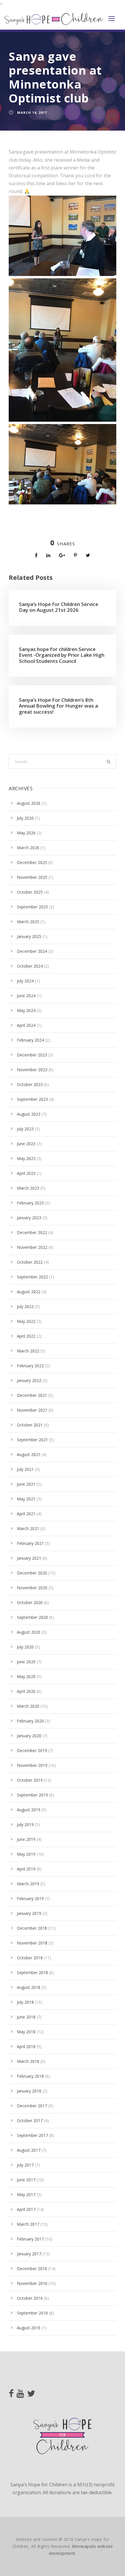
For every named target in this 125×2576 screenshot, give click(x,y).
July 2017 (25, 2165)
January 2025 (29, 936)
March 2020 (28, 1706)
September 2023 (32, 1099)
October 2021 (30, 1425)
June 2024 (26, 996)
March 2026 (28, 848)
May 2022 (26, 1321)
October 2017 (30, 2120)
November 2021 (32, 1410)
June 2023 (26, 1144)
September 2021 (32, 1440)
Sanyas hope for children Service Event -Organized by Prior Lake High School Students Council (62, 655)
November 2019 (32, 1765)
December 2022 (32, 1232)
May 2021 (26, 1499)
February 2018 (30, 2076)
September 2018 (32, 1972)
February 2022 (30, 1366)
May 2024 (26, 1010)
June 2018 (26, 2017)
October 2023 (30, 1084)
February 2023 (30, 1203)
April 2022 (26, 1336)
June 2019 (26, 1839)
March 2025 (28, 922)
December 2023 (32, 1055)
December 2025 (32, 862)
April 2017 (26, 2209)
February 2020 (30, 1721)
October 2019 (30, 1780)
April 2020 (26, 1691)
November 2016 (32, 2283)
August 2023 (29, 1114)
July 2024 (25, 981)
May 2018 (26, 2032)
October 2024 (30, 966)
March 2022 (28, 1351)
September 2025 (32, 907)
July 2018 (25, 2002)
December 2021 (32, 1395)
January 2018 (29, 2091)
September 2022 (32, 1277)
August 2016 (29, 2328)
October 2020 (30, 1602)
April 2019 (26, 1869)
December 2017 (32, 2106)
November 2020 (32, 1588)
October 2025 (30, 892)
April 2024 (26, 1025)
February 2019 (30, 1898)
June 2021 (26, 1484)
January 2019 (29, 1913)
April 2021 (26, 1514)
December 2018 (32, 1928)
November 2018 (32, 1943)
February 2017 (30, 2239)
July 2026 (25, 818)
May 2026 (26, 833)
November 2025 (32, 877)
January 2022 (29, 1380)
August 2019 (29, 1810)
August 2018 (29, 1987)
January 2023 (29, 1218)
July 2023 (25, 1129)
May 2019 (26, 1854)
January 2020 (29, 1736)
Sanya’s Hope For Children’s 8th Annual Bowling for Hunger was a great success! (58, 706)
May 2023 (26, 1158)
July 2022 (25, 1306)
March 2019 (28, 1884)
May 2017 (26, 2195)
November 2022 (32, 1247)
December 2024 (32, 951)
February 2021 (30, 1543)
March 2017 (28, 2224)
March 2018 (28, 2061)
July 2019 (25, 1824)
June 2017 (26, 2180)
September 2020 (32, 1617)
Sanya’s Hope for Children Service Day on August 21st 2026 (59, 607)
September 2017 (32, 2135)
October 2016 (30, 2298)
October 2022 (30, 1262)
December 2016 (32, 2269)
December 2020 (32, 1573)
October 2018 (30, 1958)
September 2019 (32, 1795)
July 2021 (25, 1469)
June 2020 (26, 1662)
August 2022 (29, 1292)
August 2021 (29, 1454)
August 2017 (29, 2150)
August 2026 (29, 803)
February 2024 (30, 1040)
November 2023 (32, 1070)
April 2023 (26, 1173)
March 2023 (28, 1188)
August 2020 (29, 1632)
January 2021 (29, 1558)
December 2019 (32, 1750)
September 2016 (32, 2313)
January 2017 (29, 2254)
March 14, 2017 (32, 112)
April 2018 (26, 2046)
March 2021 (28, 1528)
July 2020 (25, 1647)
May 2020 (26, 1676)
